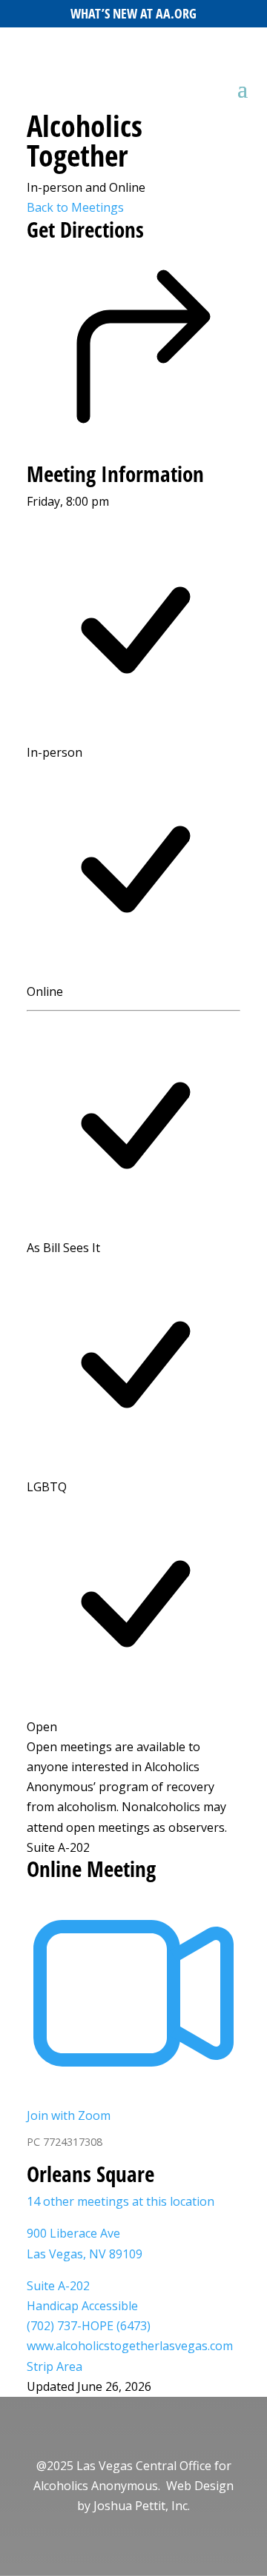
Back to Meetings (75, 207)
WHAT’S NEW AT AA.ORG (133, 13)
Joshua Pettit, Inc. (142, 2506)
